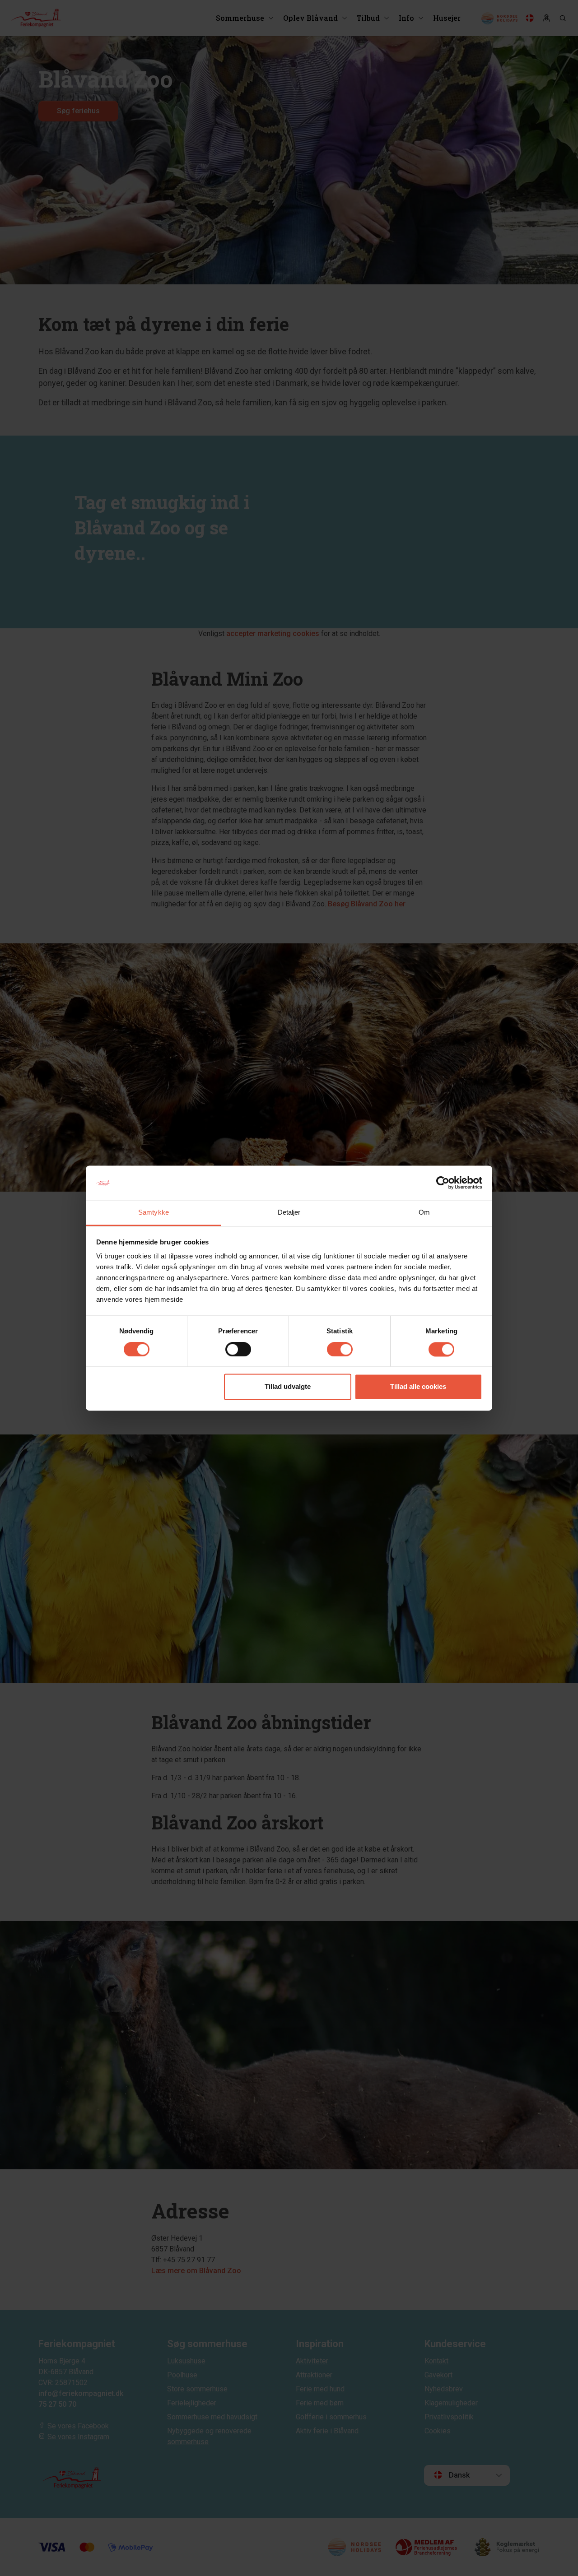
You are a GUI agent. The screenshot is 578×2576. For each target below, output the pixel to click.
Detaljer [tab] (289, 1213)
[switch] (238, 1349)
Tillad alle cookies (418, 1387)
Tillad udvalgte (288, 1387)
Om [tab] (424, 1213)
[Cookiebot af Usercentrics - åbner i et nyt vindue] (443, 1183)
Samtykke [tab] (154, 1213)
